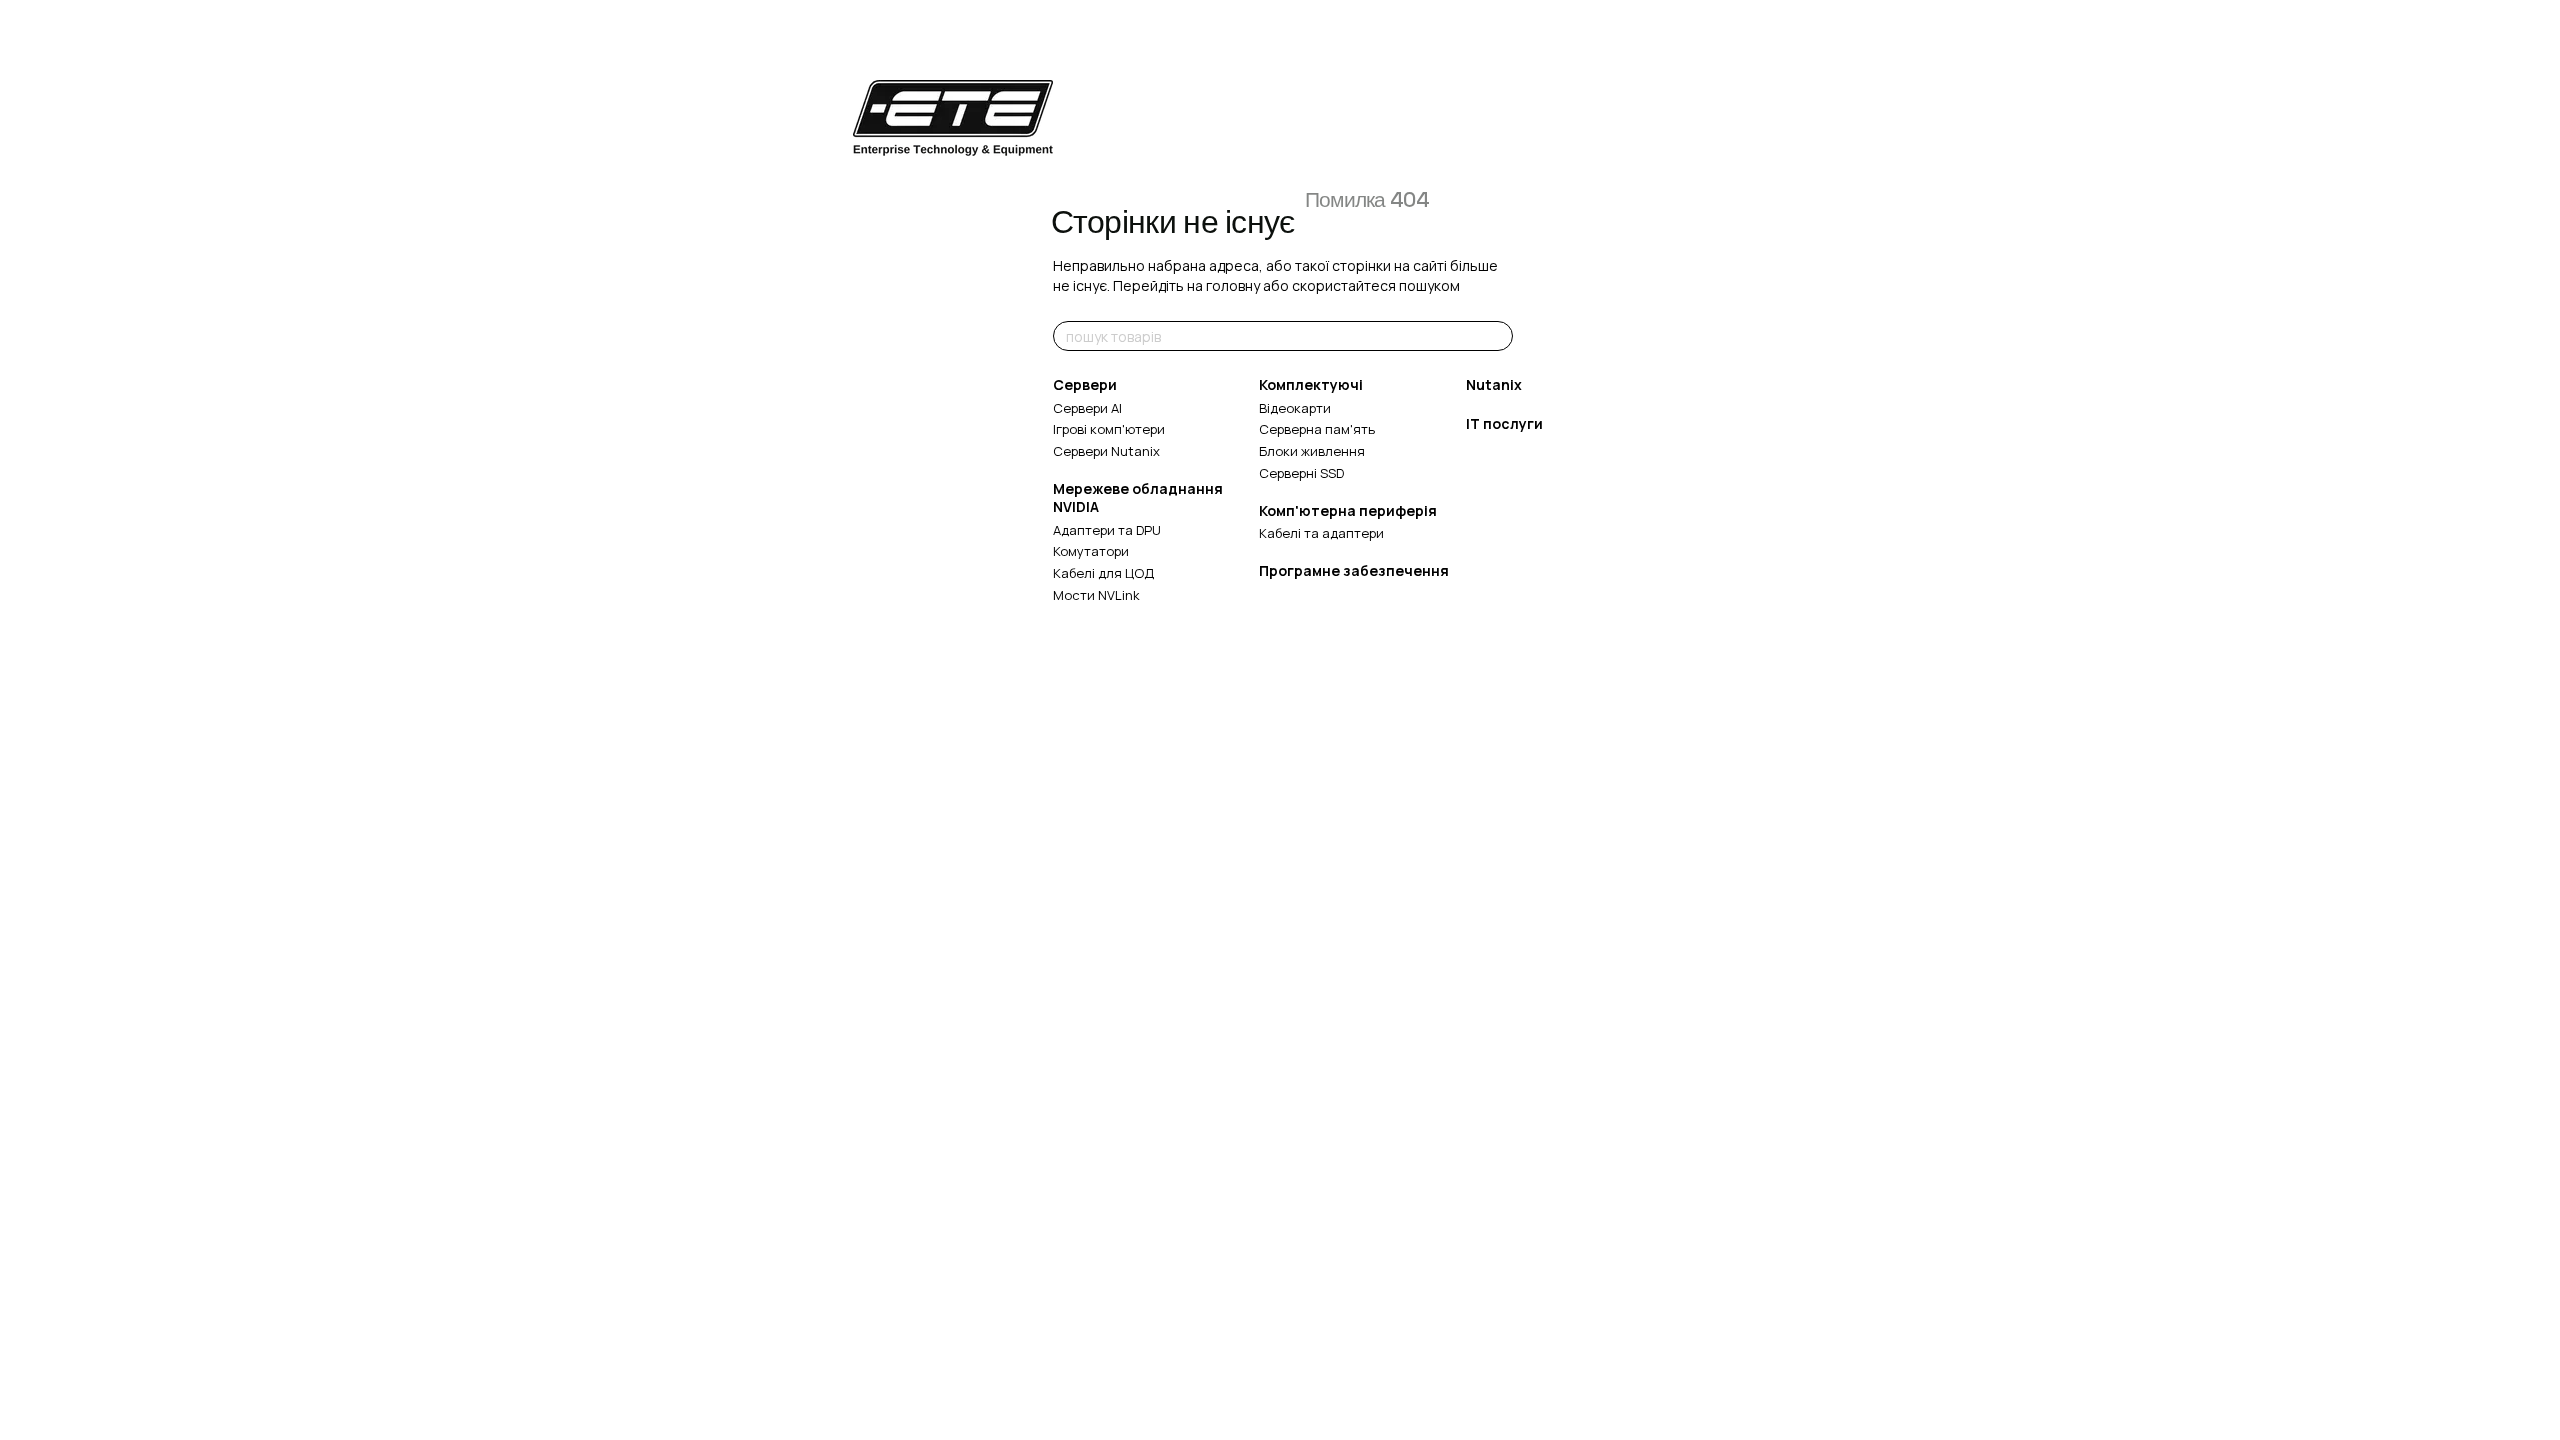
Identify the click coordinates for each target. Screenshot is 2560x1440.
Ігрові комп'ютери (1109, 429)
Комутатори (1091, 551)
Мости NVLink (1096, 595)
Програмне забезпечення (1354, 570)
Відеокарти (1295, 408)
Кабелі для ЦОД (1103, 573)
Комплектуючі (1311, 384)
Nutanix (1494, 384)
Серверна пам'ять (1317, 429)
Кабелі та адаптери (1321, 533)
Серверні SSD (1301, 473)
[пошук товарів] (1497, 336)
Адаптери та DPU (1107, 530)
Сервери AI (1087, 408)
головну (1233, 285)
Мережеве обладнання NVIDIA (1138, 497)
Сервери (1085, 384)
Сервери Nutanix (1106, 451)
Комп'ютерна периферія (1348, 510)
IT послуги (1504, 423)
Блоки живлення (1312, 451)
